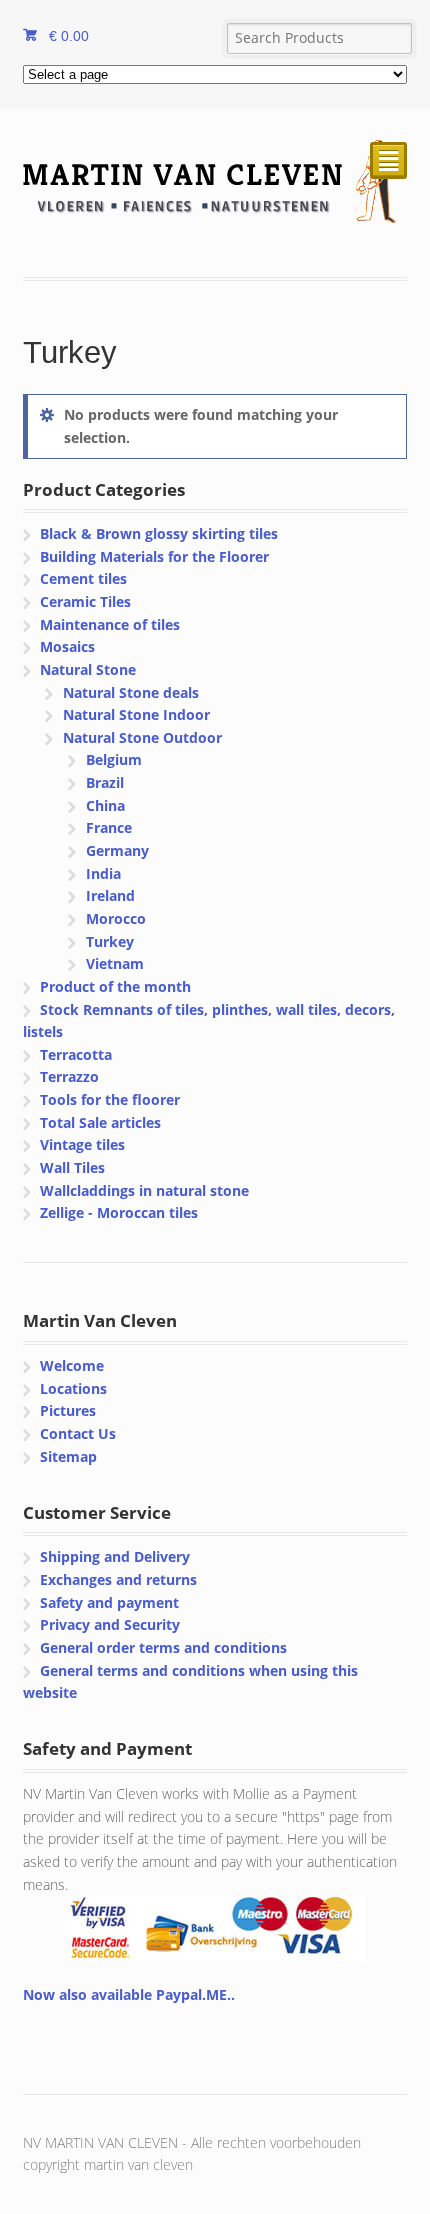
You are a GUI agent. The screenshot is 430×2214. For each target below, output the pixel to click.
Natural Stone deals (131, 692)
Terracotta (76, 1054)
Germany (117, 850)
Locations (73, 1388)
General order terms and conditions (163, 1647)
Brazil (105, 782)
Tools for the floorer (110, 1099)
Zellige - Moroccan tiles (119, 1212)
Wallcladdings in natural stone (144, 1190)
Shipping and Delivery (115, 1556)
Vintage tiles (82, 1144)
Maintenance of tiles (110, 624)
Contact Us (78, 1433)
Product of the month (115, 986)
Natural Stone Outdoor (142, 737)
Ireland (110, 895)
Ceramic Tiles (85, 601)
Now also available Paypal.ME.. (129, 1994)
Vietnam (115, 963)
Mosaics (67, 646)
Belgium (114, 759)
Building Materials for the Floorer (154, 556)
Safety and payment (109, 1602)
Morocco (116, 918)
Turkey (110, 941)
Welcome (72, 1365)
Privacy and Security (110, 1624)
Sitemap (68, 1456)
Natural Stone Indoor (136, 714)
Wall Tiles (72, 1167)
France (109, 827)
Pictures (68, 1410)
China (105, 805)
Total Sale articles (100, 1122)
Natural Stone (88, 669)
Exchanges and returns (118, 1579)
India (103, 873)
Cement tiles (83, 578)
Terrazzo (69, 1076)
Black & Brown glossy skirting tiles (159, 533)
